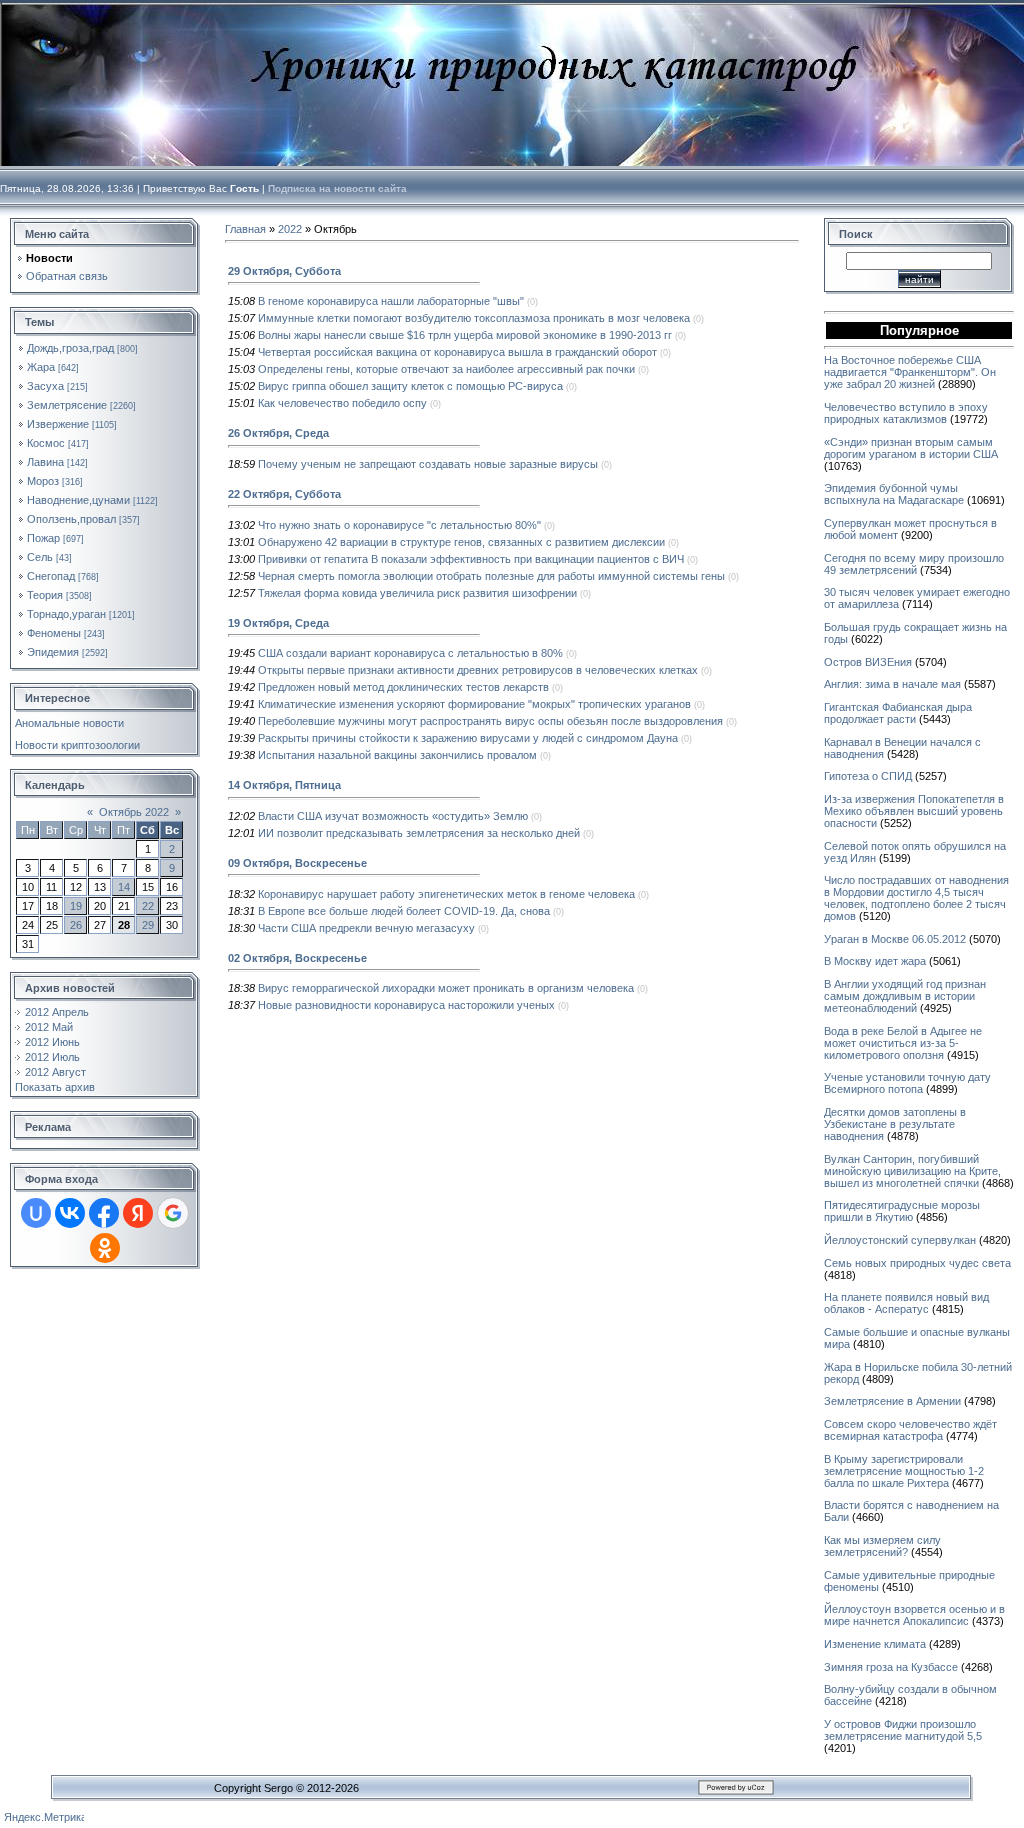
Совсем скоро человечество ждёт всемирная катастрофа (910, 1430)
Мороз (43, 481)
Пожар (43, 538)
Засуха (45, 386)
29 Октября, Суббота (284, 271)
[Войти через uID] (36, 1213)
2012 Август (55, 1072)
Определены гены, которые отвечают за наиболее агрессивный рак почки (446, 369)
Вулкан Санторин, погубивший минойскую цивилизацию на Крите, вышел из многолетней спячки (912, 1171)
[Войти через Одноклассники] (105, 1248)
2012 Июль (52, 1057)
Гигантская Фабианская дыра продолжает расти (898, 713)
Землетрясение (67, 405)
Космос (46, 443)
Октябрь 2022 (134, 812)
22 (148, 906)
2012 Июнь (52, 1042)
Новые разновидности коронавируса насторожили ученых (406, 1005)
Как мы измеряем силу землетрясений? (882, 1546)
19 (76, 906)
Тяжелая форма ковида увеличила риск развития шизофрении (417, 593)
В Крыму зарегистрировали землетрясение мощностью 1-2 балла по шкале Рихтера (904, 1471)
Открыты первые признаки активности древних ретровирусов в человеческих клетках (478, 670)
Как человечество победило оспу (342, 403)
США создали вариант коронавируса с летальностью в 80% (410, 653)
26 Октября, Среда (278, 433)
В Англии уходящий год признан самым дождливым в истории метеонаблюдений (905, 996)
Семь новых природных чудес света (917, 1263)
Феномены (54, 633)
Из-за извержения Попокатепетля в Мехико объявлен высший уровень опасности (914, 811)
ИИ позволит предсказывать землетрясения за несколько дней (419, 833)
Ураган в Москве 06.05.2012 (895, 939)
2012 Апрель (57, 1012)
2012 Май (49, 1027)
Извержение (58, 424)
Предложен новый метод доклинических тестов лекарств (403, 687)
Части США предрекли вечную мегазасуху (366, 928)
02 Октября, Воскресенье (297, 958)
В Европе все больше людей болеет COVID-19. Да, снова (404, 911)
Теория (45, 595)
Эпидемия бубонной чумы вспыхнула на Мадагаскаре (894, 494)
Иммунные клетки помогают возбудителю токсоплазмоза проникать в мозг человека (474, 318)
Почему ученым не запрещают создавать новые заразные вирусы (428, 464)
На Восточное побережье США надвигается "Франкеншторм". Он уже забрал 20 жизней (910, 372)
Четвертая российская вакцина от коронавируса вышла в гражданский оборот (457, 352)
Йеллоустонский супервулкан (900, 1240)
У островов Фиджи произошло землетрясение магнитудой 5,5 (903, 1730)
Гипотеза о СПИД (868, 776)
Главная (245, 229)
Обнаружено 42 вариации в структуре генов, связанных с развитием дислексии (461, 542)
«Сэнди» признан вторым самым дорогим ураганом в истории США (911, 448)
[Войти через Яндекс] (138, 1213)
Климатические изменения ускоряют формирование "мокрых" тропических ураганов (474, 704)
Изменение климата (875, 1644)
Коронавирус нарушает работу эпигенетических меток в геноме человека (446, 894)
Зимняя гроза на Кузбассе (891, 1667)
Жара (41, 367)
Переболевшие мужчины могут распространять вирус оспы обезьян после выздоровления (490, 721)
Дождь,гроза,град (70, 348)
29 (148, 925)
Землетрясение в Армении (892, 1401)
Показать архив (55, 1087)
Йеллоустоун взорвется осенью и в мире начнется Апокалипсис (914, 1615)
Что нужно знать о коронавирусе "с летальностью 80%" (399, 525)
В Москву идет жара (875, 961)
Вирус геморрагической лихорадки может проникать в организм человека (446, 988)
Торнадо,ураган (66, 614)
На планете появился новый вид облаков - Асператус (906, 1303)
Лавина (45, 462)
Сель (40, 557)
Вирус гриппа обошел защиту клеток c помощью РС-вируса (410, 386)
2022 (290, 229)
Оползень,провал (71, 519)
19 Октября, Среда (278, 623)
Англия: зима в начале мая (892, 684)
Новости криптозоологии (77, 745)
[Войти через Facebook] (104, 1213)
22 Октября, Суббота (284, 494)
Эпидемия (53, 652)
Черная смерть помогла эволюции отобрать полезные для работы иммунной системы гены (491, 576)
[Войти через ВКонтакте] (70, 1213)
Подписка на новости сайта (337, 188)
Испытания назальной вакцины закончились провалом (397, 755)
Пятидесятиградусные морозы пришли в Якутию (902, 1211)
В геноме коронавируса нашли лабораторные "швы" (391, 301)
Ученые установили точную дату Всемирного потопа (907, 1083)
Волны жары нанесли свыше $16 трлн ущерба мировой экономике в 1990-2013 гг (465, 335)
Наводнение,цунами (78, 500)
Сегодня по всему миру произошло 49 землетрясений (914, 564)
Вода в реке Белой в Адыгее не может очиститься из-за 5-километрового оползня (903, 1043)
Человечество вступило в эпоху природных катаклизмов (906, 413)
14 (124, 887)
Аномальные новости (69, 723)
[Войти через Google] (173, 1213)
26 (76, 925)
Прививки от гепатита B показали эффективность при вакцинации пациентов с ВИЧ (471, 559)
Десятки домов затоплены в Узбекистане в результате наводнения (895, 1124)
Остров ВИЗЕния (868, 662)
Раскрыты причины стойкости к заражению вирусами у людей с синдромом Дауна (468, 738)
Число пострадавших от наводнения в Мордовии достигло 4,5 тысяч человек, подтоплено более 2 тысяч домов (916, 898)
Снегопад (51, 576)
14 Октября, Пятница (284, 785)
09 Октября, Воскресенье (297, 863)
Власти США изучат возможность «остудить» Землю (393, 816)
